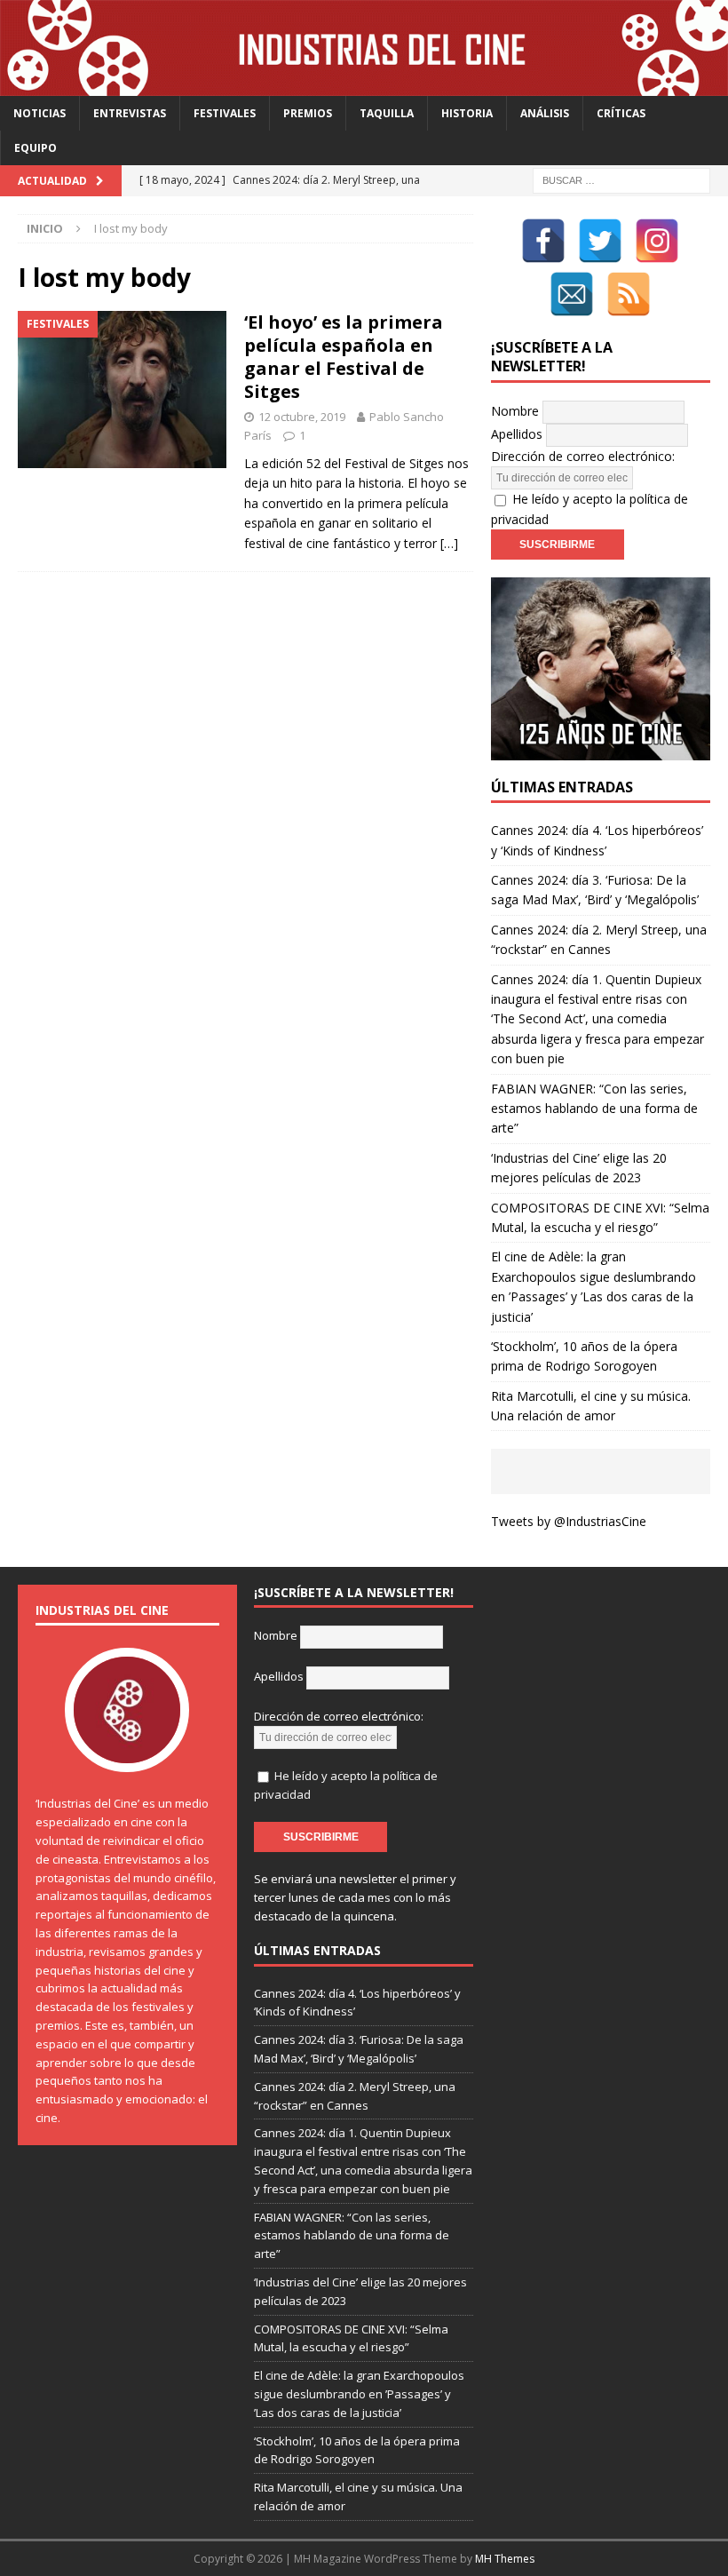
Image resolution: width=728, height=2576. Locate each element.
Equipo (36, 148)
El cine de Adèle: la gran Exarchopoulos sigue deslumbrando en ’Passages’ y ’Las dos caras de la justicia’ (359, 2394)
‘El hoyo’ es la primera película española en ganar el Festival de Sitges (344, 357)
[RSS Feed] (629, 294)
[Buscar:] (621, 179)
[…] (449, 543)
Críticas (621, 113)
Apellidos (517, 434)
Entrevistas (130, 113)
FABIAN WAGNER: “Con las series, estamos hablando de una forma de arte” (594, 1109)
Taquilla (387, 113)
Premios (308, 113)
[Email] (572, 294)
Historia (467, 113)
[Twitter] (600, 241)
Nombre (515, 411)
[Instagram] (657, 241)
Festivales (225, 113)
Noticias (40, 113)
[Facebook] (543, 241)
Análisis (545, 113)
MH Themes (505, 2559)
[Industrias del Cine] (364, 85)
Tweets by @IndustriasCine (569, 1521)
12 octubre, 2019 (302, 417)
